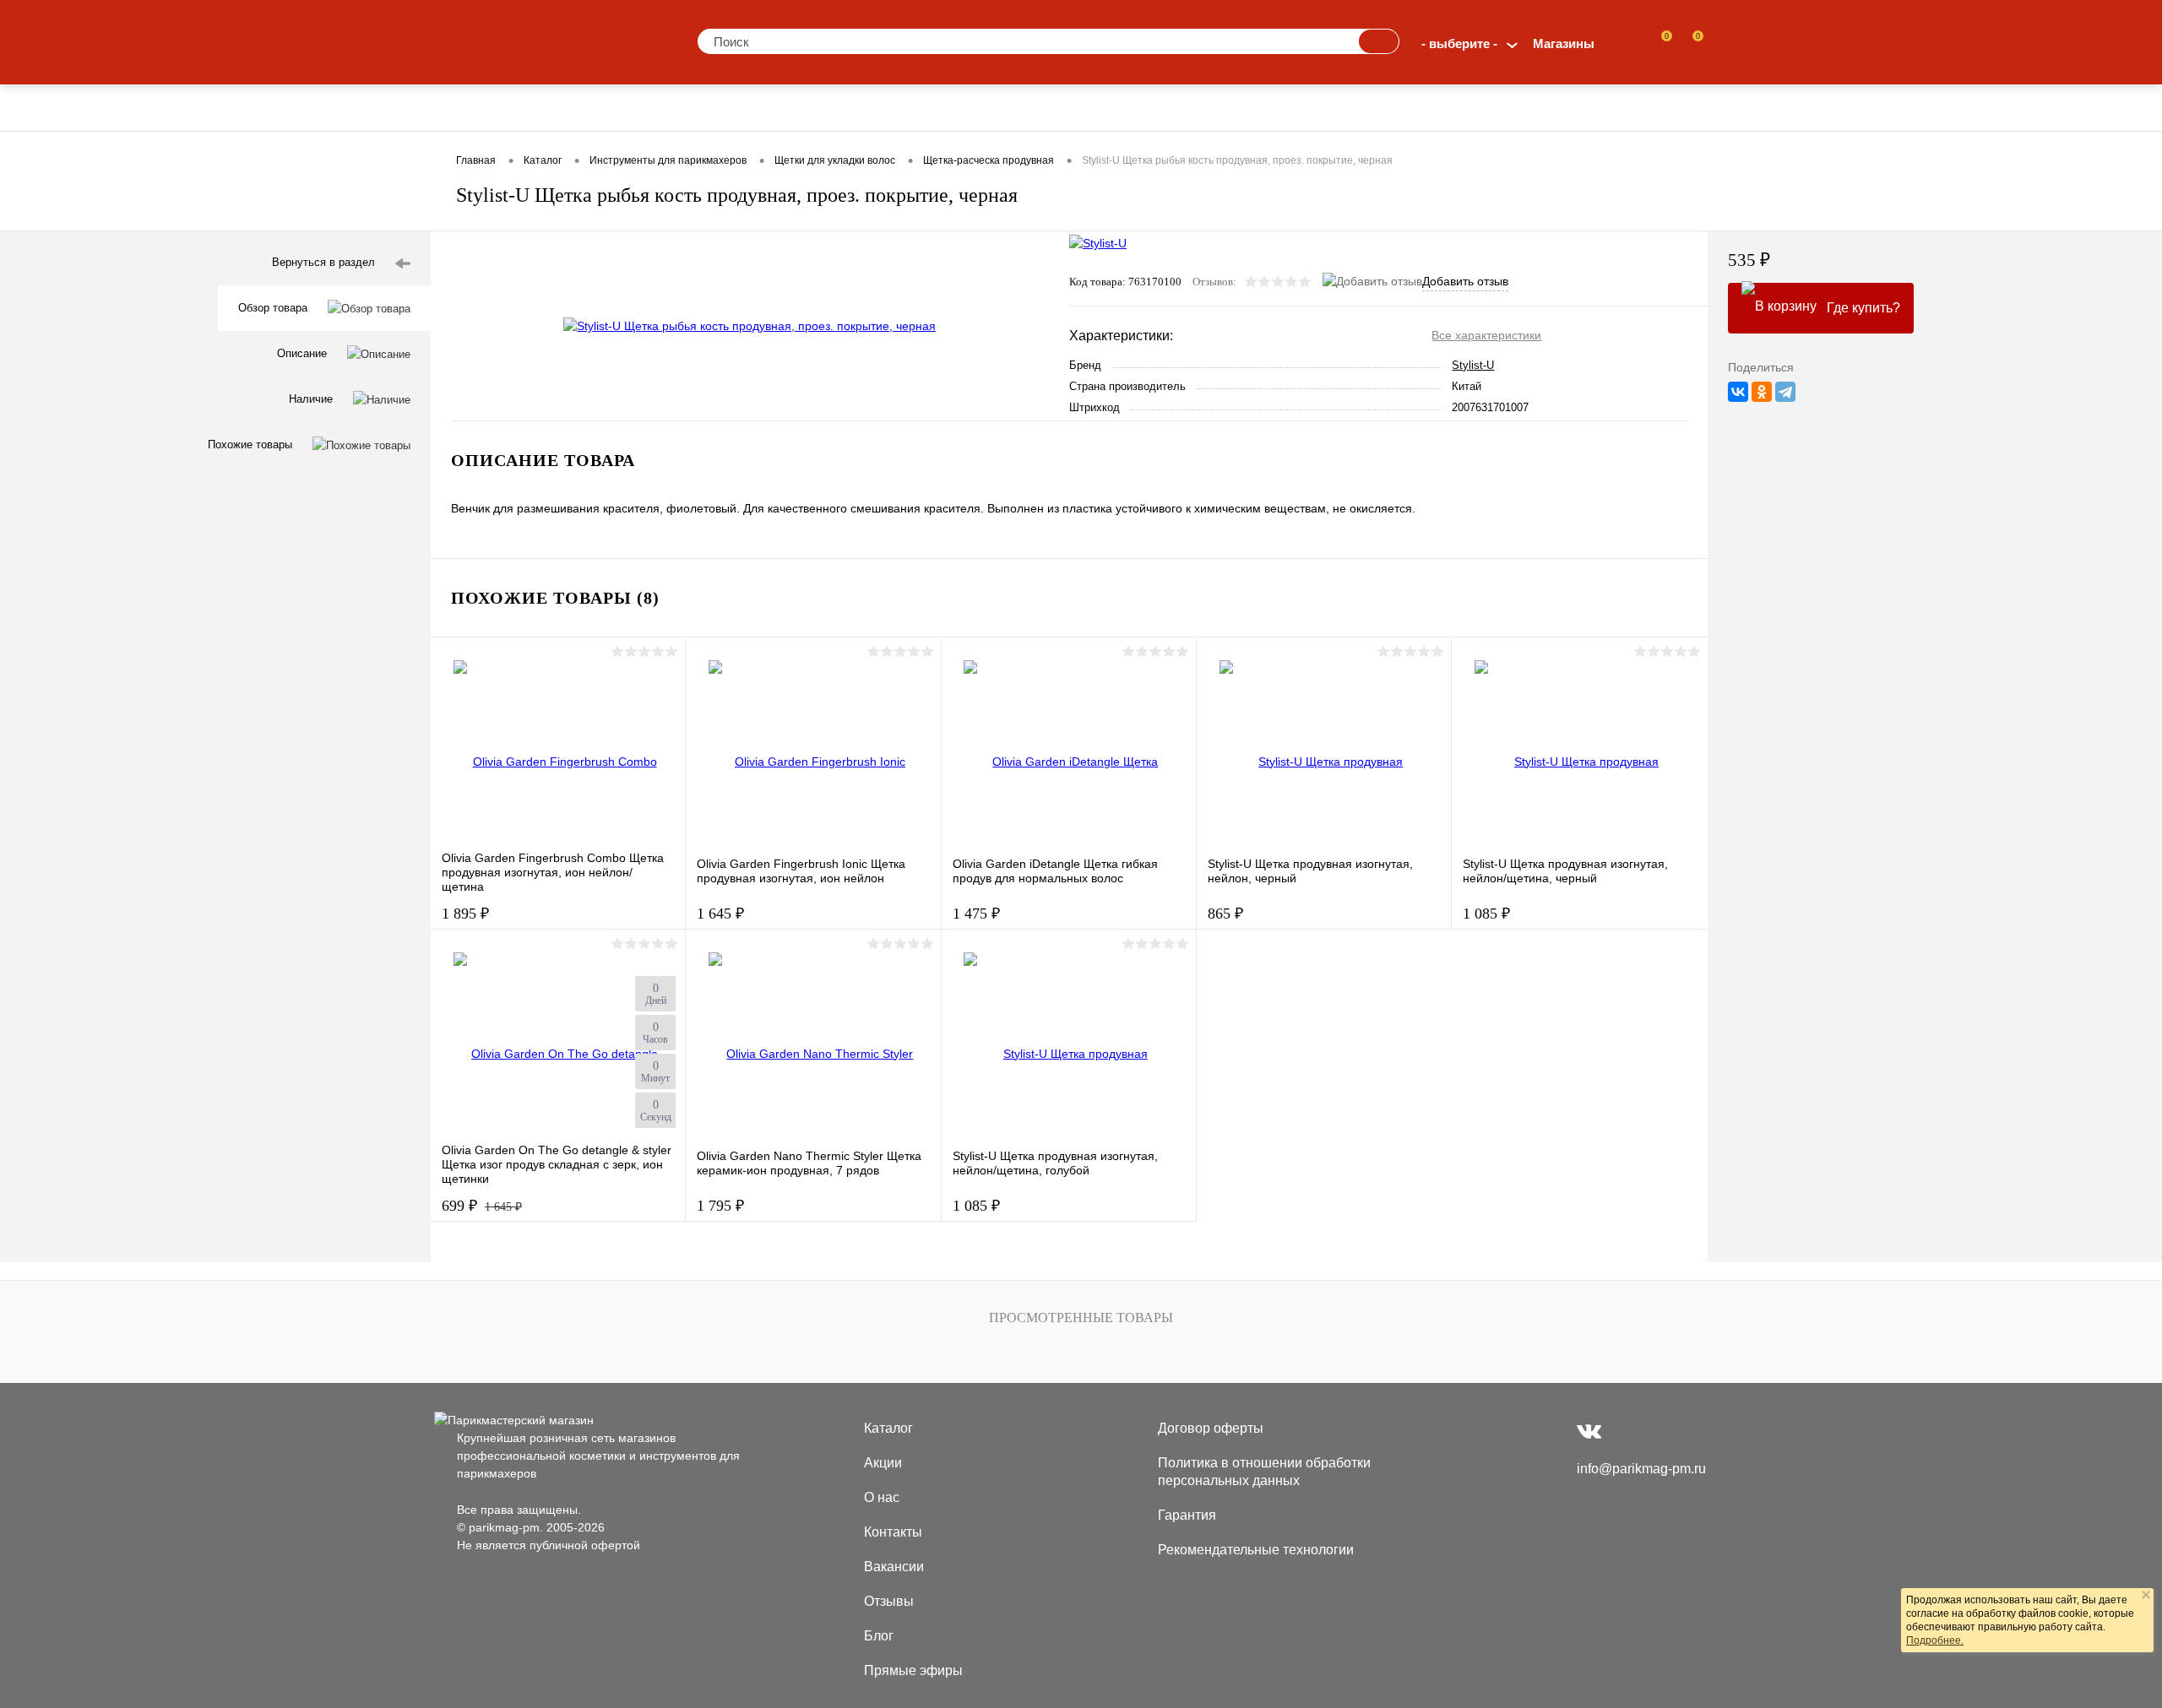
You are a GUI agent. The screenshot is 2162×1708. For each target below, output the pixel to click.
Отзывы (889, 1601)
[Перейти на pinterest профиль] (1623, 1431)
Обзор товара (273, 308)
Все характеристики (1486, 335)
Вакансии (894, 1567)
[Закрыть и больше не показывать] (2146, 1597)
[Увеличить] (750, 326)
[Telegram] (1785, 392)
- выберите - (1459, 43)
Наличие (311, 399)
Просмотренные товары (1081, 1318)
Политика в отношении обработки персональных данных (1264, 1472)
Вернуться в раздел (323, 262)
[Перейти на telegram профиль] (1656, 1431)
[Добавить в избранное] (1029, 266)
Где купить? (1863, 308)
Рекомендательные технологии (1256, 1550)
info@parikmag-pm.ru (1641, 1469)
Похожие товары (250, 445)
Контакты (893, 1532)
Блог (879, 1636)
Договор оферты (1211, 1428)
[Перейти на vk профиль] (1589, 1431)
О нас (882, 1497)
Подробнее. (1935, 1640)
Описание (302, 353)
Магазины (1564, 43)
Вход (1625, 43)
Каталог (888, 1428)
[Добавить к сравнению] (1029, 301)
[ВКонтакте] (1738, 392)
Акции (883, 1463)
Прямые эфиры (913, 1670)
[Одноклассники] (1762, 392)
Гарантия (1187, 1515)
